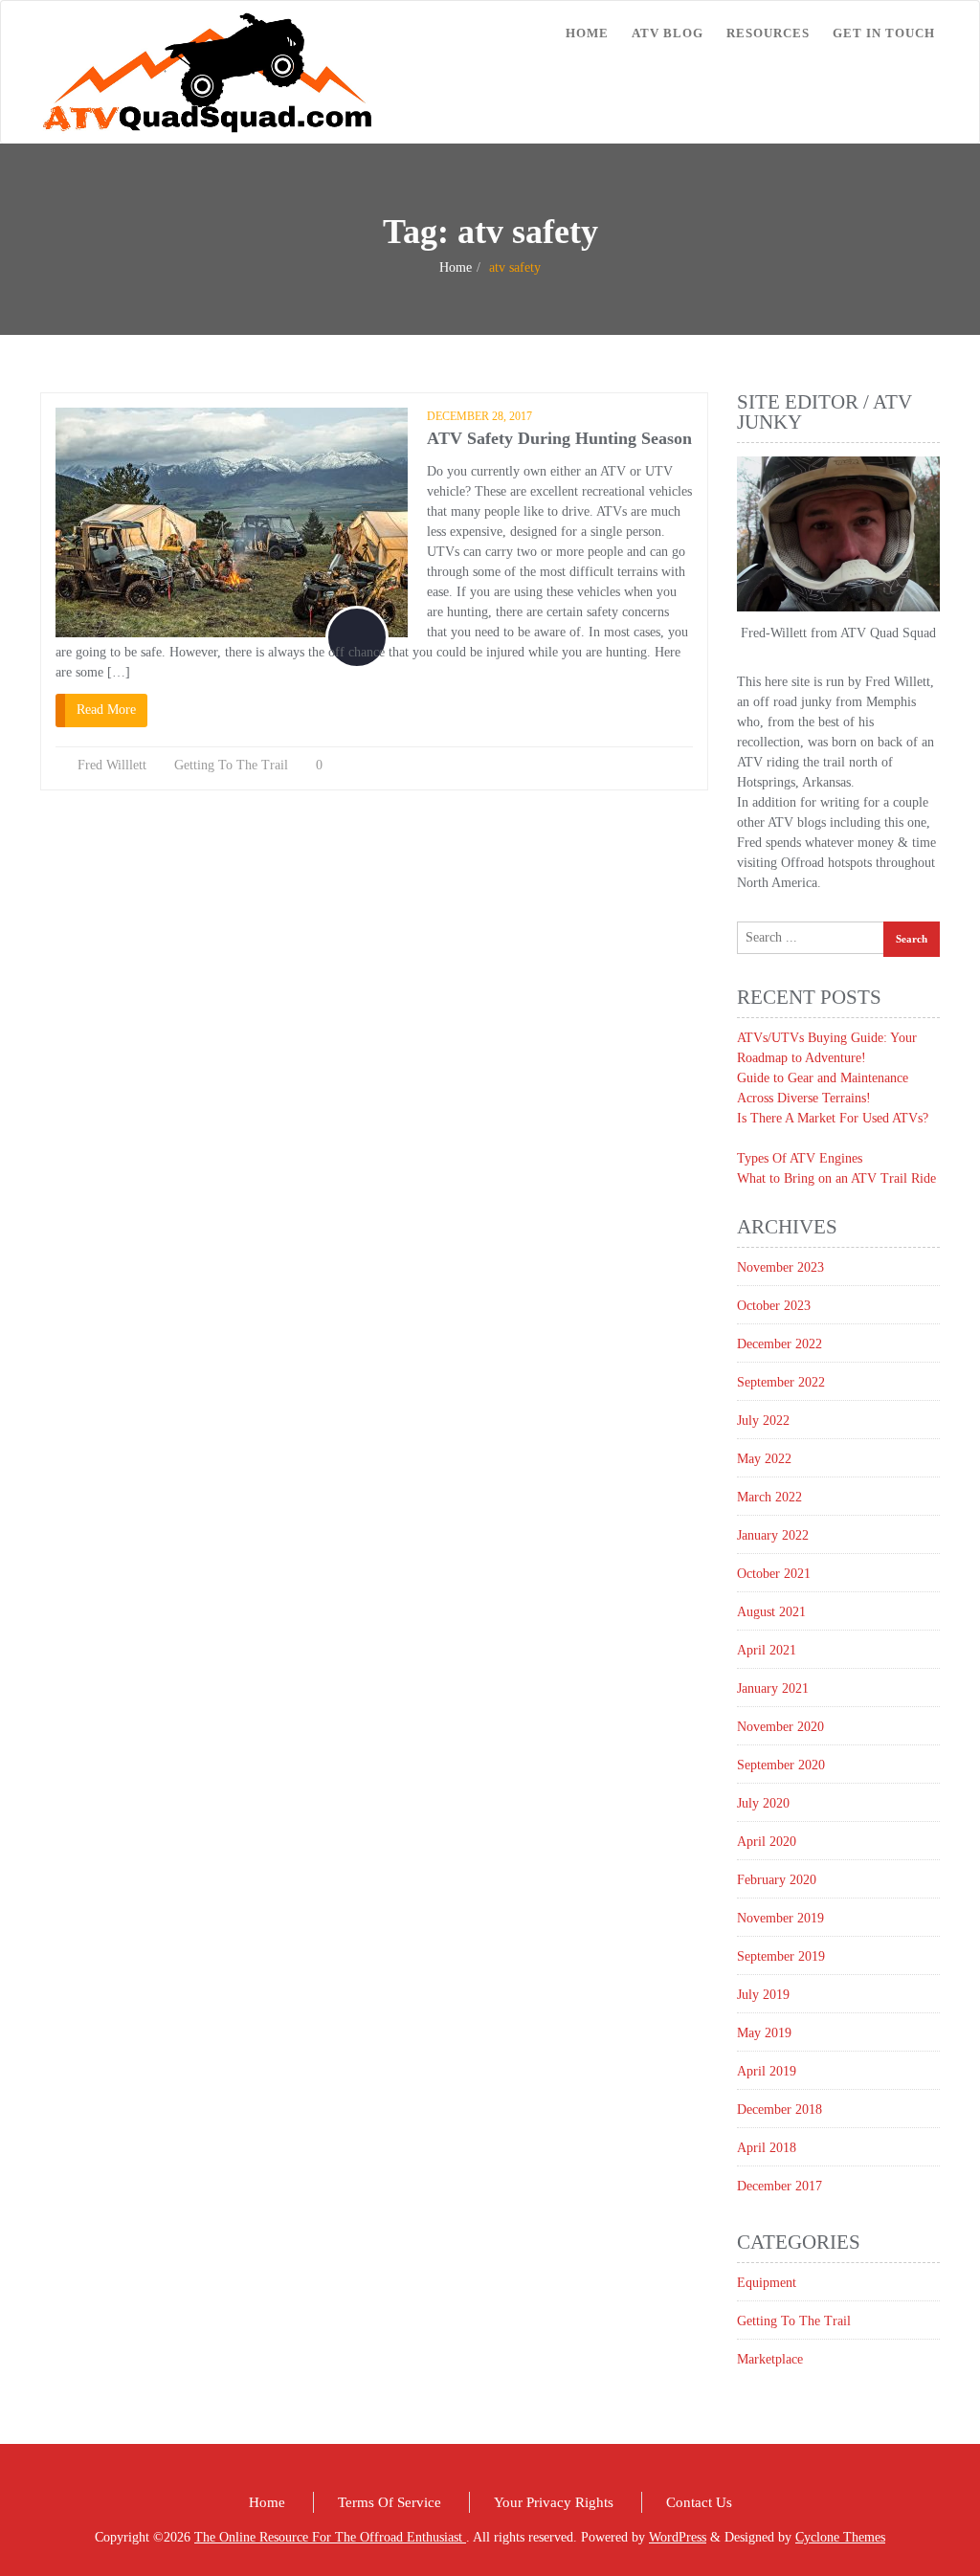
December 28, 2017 (479, 416)
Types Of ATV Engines (800, 1158)
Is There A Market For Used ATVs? (833, 1118)
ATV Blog (668, 33)
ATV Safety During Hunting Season (559, 438)
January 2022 (773, 1535)
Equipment (767, 2283)
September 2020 (781, 1765)
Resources (768, 33)
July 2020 (763, 1803)
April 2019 (767, 2071)
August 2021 (771, 1612)
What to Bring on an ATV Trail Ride (836, 1178)
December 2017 (780, 2186)
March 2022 (769, 1497)
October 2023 (774, 1306)
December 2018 (780, 2110)
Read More (106, 710)
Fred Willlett (112, 765)
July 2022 (763, 1421)
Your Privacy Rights (554, 2502)
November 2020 (780, 1727)
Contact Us (699, 2502)
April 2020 (767, 1842)
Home (587, 33)
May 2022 (764, 1459)
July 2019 (763, 1995)
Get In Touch (884, 33)
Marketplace (770, 2359)
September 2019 (781, 1956)
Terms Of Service (390, 2502)
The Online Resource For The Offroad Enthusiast (330, 2537)
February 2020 (777, 1880)
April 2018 (767, 2148)
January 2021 (773, 1688)
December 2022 (780, 1344)
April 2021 (767, 1650)
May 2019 (764, 2033)
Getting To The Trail (231, 765)
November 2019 (780, 1918)
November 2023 (780, 1267)
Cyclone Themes (840, 2537)
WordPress (678, 2537)
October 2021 (774, 1574)
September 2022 (781, 1382)
